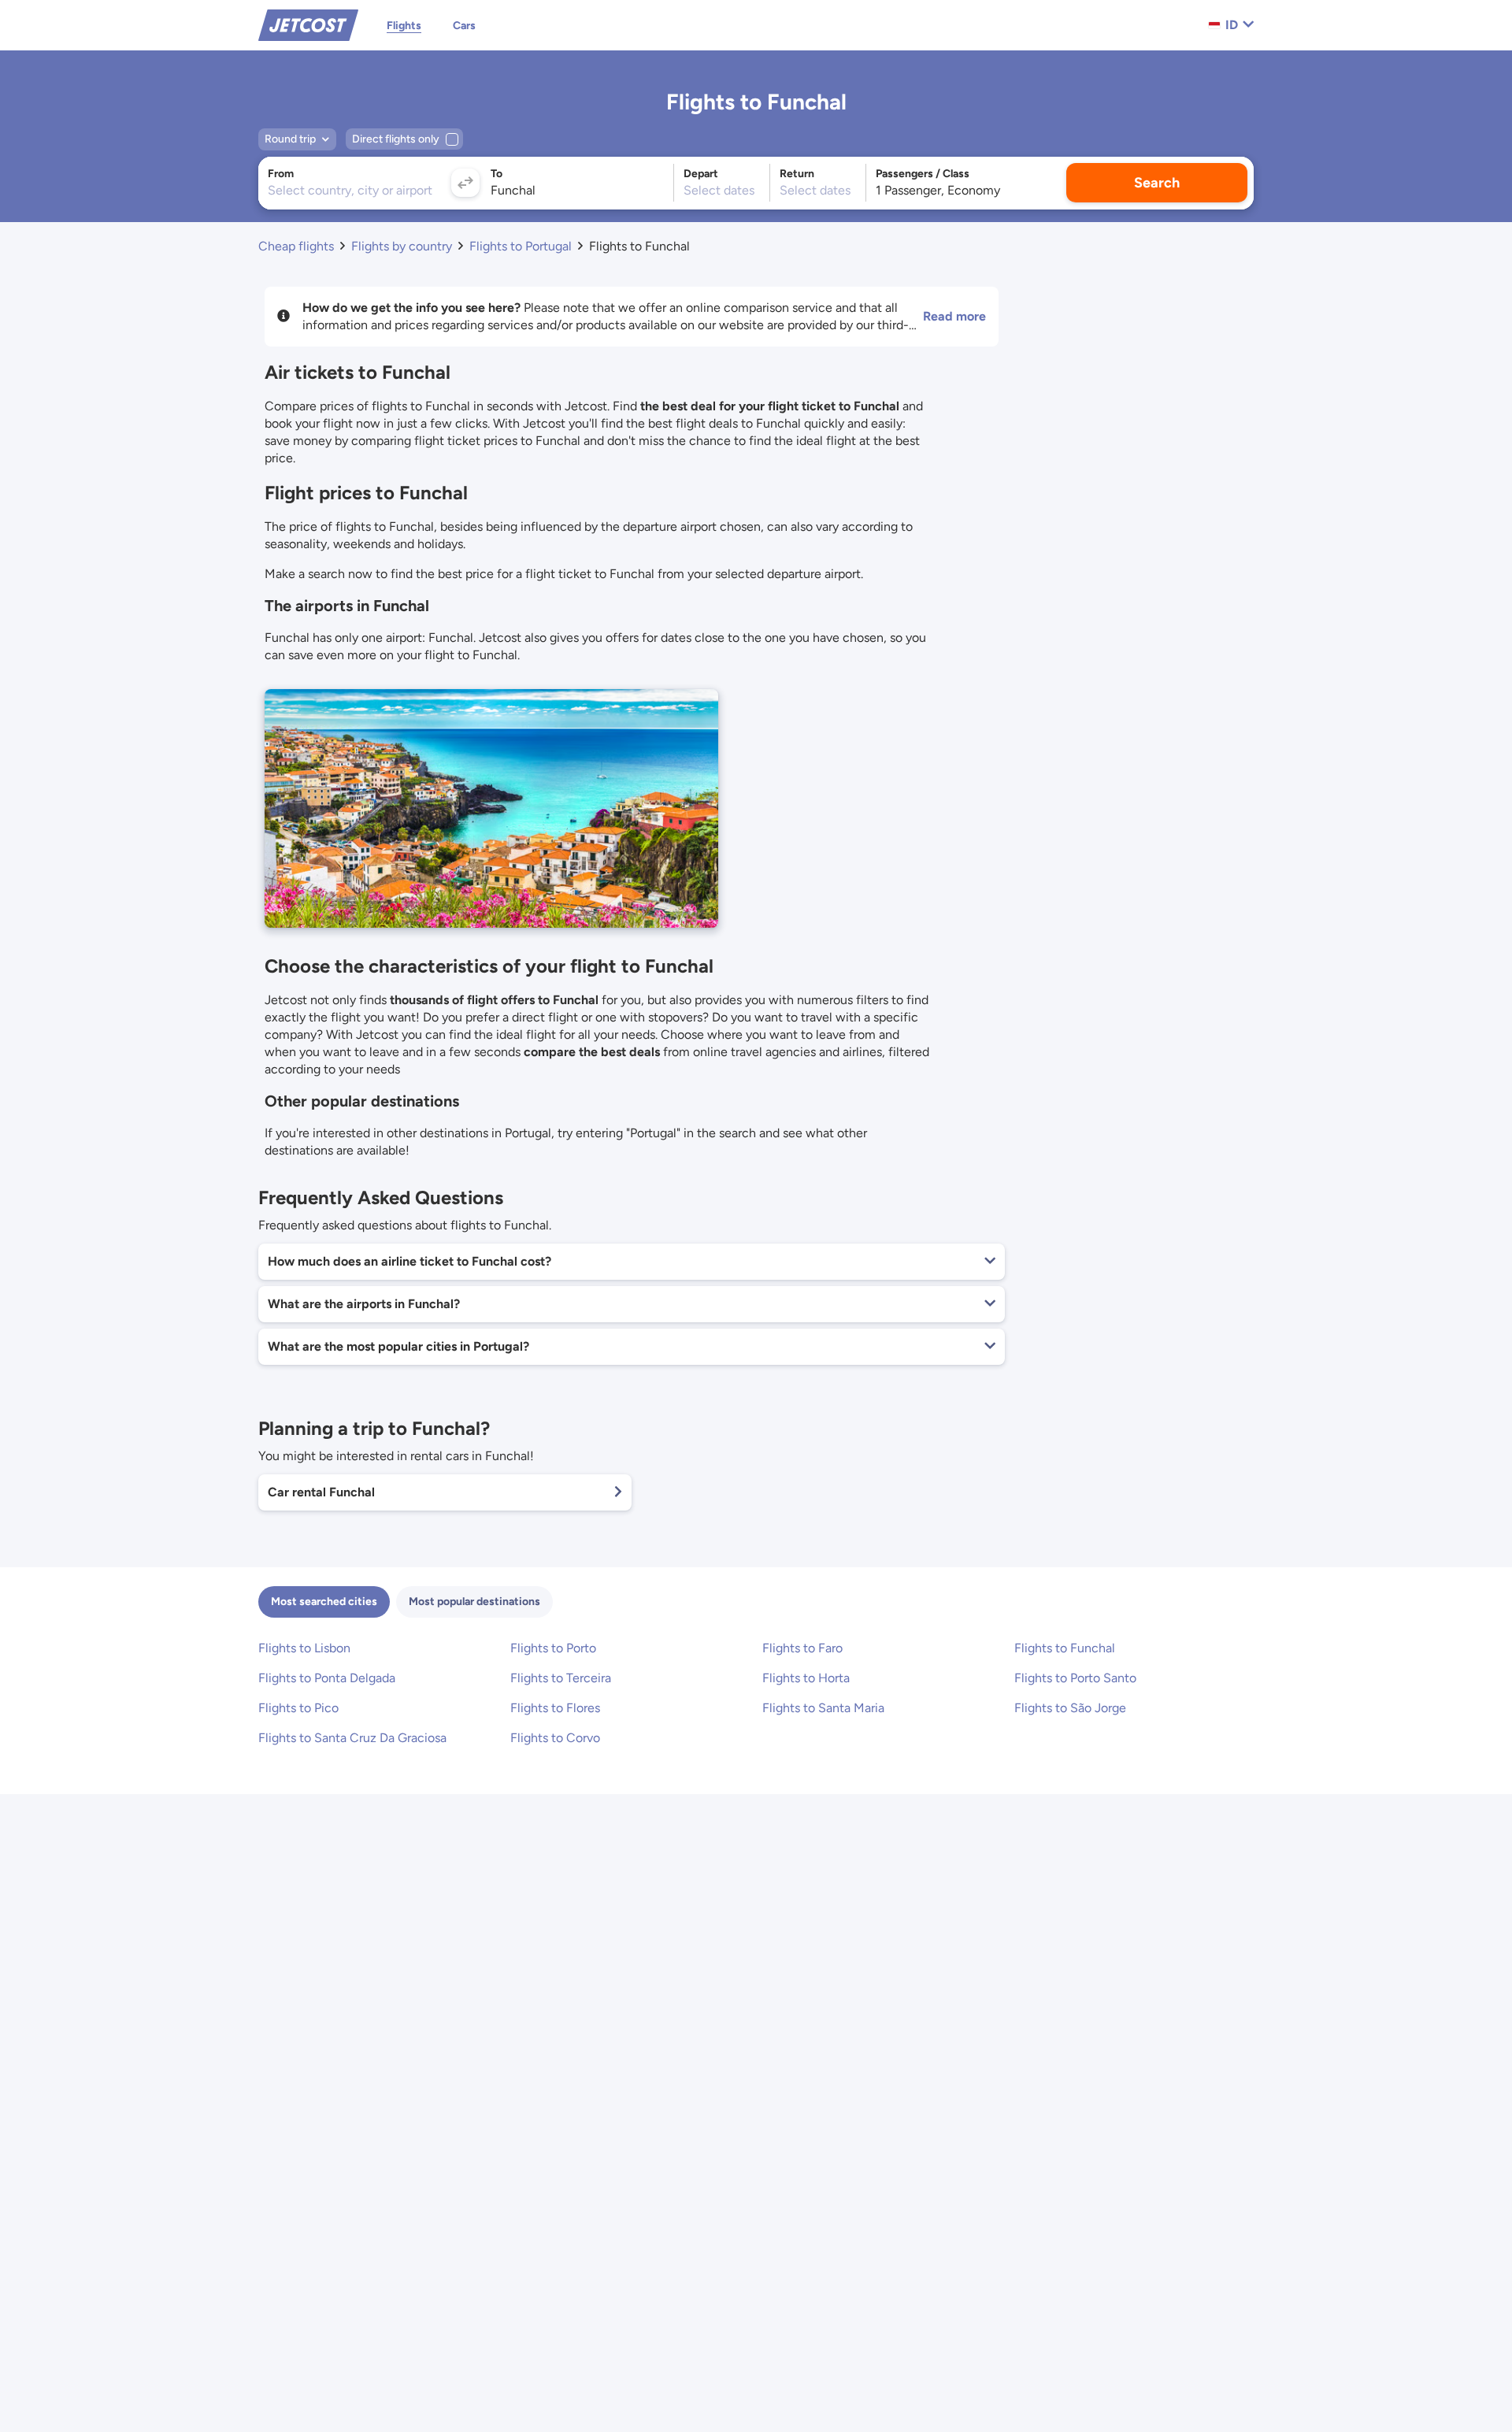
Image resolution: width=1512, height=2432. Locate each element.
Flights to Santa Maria (823, 1708)
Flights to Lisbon (304, 1648)
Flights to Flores (555, 1708)
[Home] (308, 24)
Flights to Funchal (1065, 1648)
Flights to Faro (802, 1648)
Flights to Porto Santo (1075, 1678)
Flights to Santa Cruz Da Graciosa (352, 1738)
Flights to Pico (298, 1708)
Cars (464, 26)
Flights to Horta (806, 1678)
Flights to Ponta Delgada (327, 1678)
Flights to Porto (553, 1648)
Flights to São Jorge (1070, 1708)
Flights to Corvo (555, 1738)
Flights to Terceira (561, 1678)
